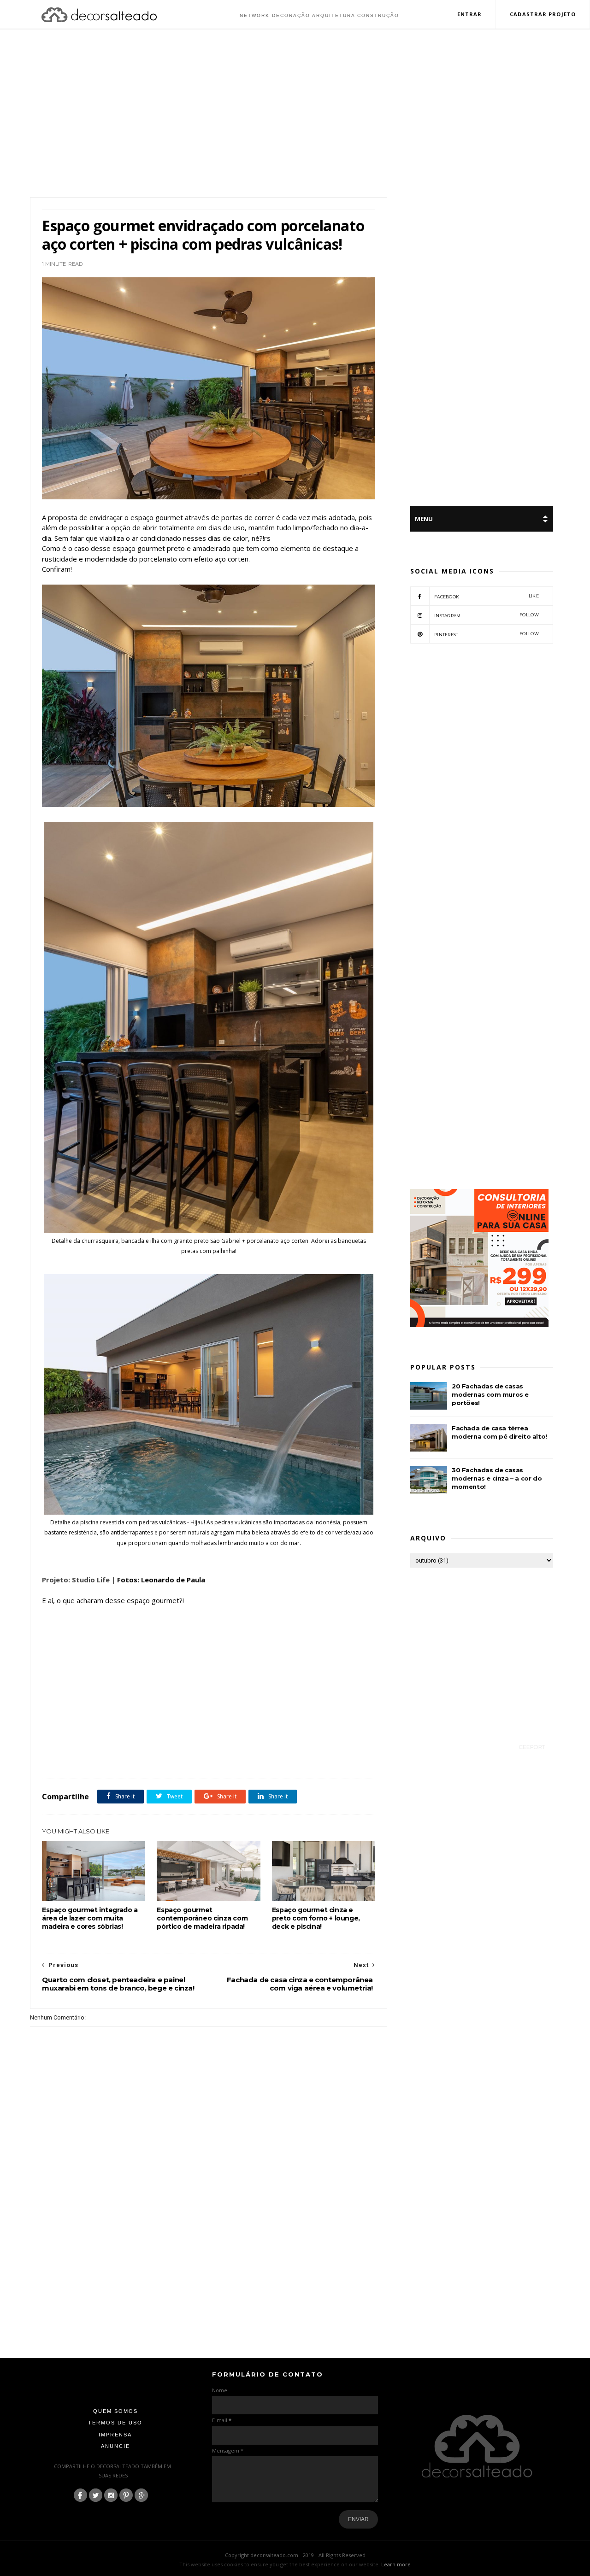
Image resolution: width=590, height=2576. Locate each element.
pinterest (487, 634)
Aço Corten (77, 1758)
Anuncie (115, 2446)
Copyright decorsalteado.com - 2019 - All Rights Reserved (295, 2555)
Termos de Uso (115, 2423)
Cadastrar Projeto (543, 14)
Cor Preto (197, 1758)
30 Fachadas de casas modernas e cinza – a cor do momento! (497, 1478)
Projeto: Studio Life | (79, 1580)
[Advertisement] (295, 114)
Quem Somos (115, 2411)
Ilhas (291, 1758)
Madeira (313, 1758)
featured (268, 1758)
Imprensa (115, 2435)
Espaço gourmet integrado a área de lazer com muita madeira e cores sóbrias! (90, 1918)
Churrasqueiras (162, 1758)
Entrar (470, 14)
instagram (487, 615)
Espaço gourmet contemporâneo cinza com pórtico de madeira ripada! (202, 1918)
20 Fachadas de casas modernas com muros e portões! (490, 1394)
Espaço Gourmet (233, 1758)
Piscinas (339, 1758)
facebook (487, 596)
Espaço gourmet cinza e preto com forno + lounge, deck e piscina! (316, 1918)
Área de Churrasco (117, 1758)
